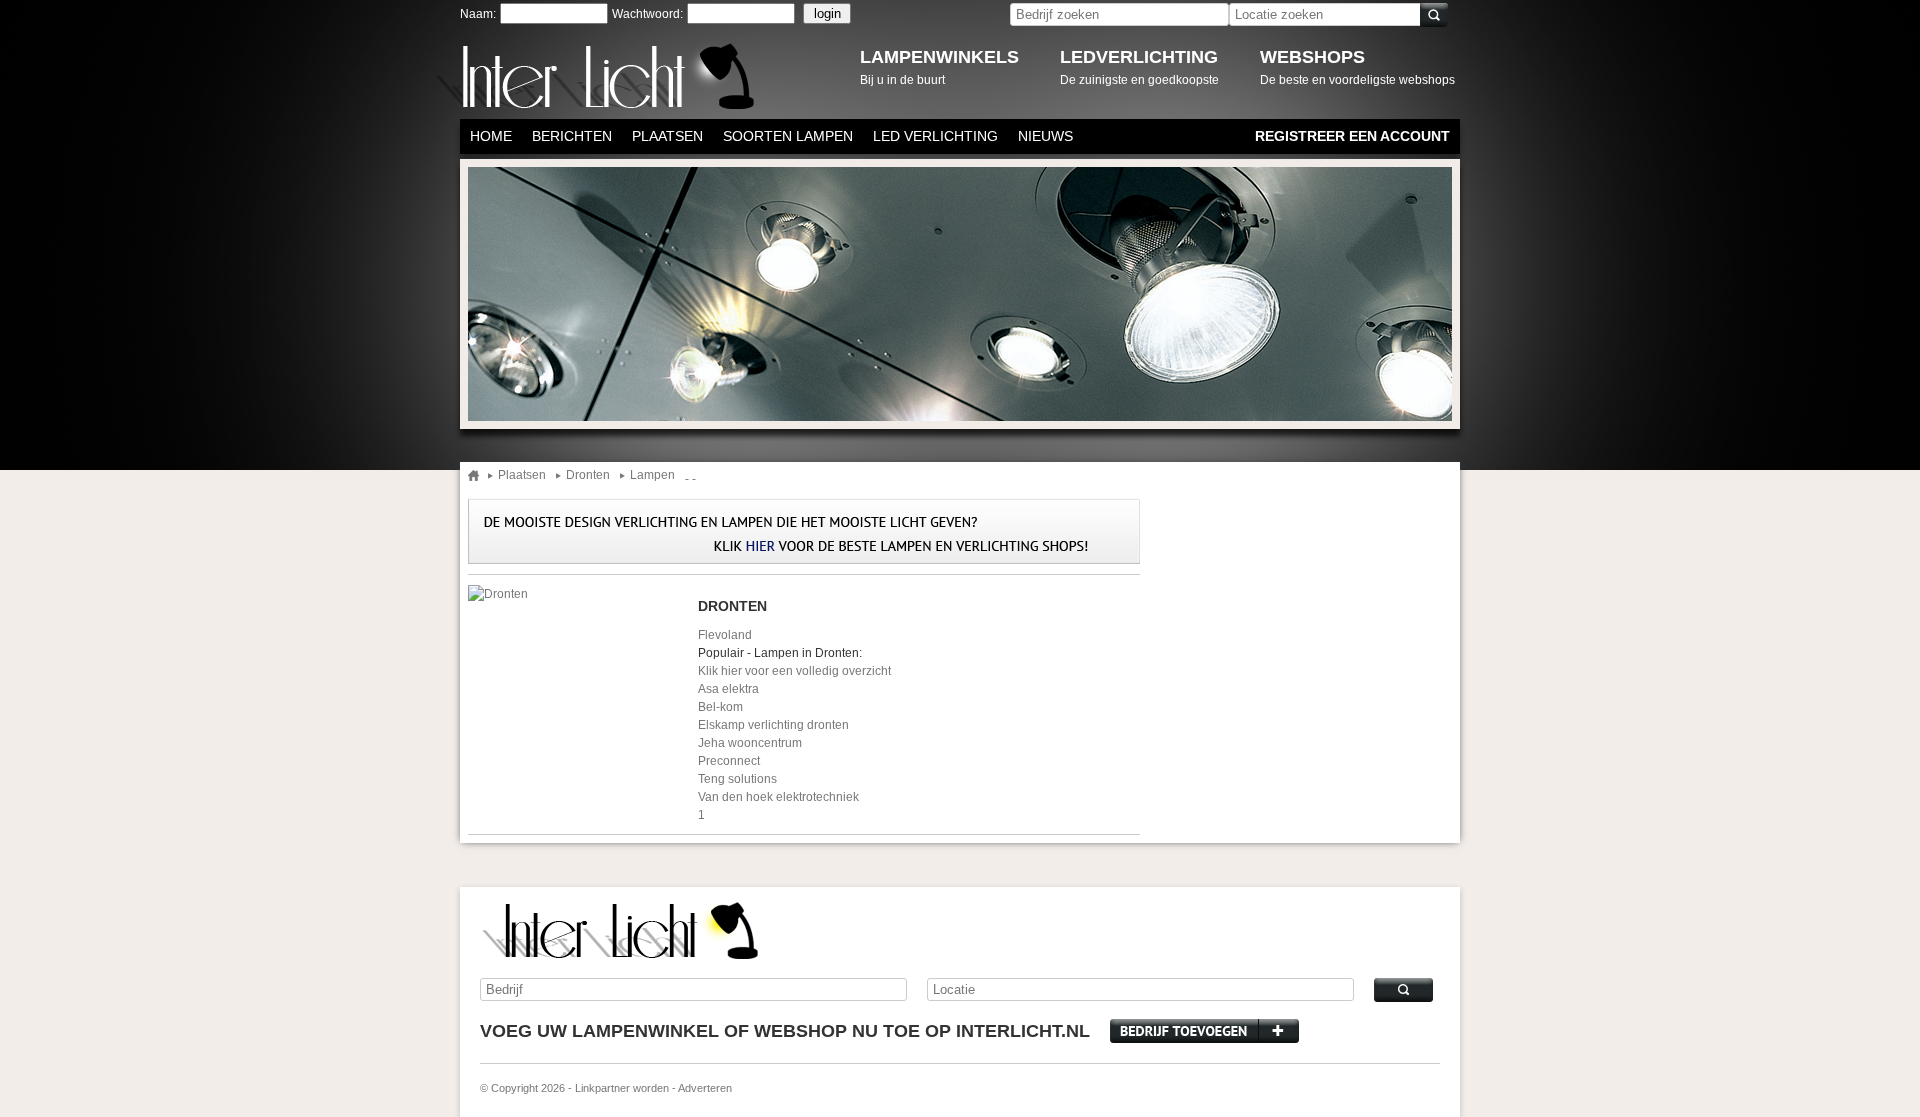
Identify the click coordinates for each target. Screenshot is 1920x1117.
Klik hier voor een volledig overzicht (794, 671)
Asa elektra (728, 689)
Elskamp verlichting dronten (773, 725)
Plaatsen (667, 136)
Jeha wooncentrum (750, 743)
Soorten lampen (788, 136)
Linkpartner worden (622, 1088)
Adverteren (705, 1088)
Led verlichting (935, 136)
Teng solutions (737, 779)
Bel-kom (720, 707)
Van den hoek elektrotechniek (778, 797)
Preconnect (729, 761)
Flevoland (725, 635)
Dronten (588, 475)
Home (491, 136)
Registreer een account (1352, 136)
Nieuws (1045, 136)
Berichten (572, 136)
